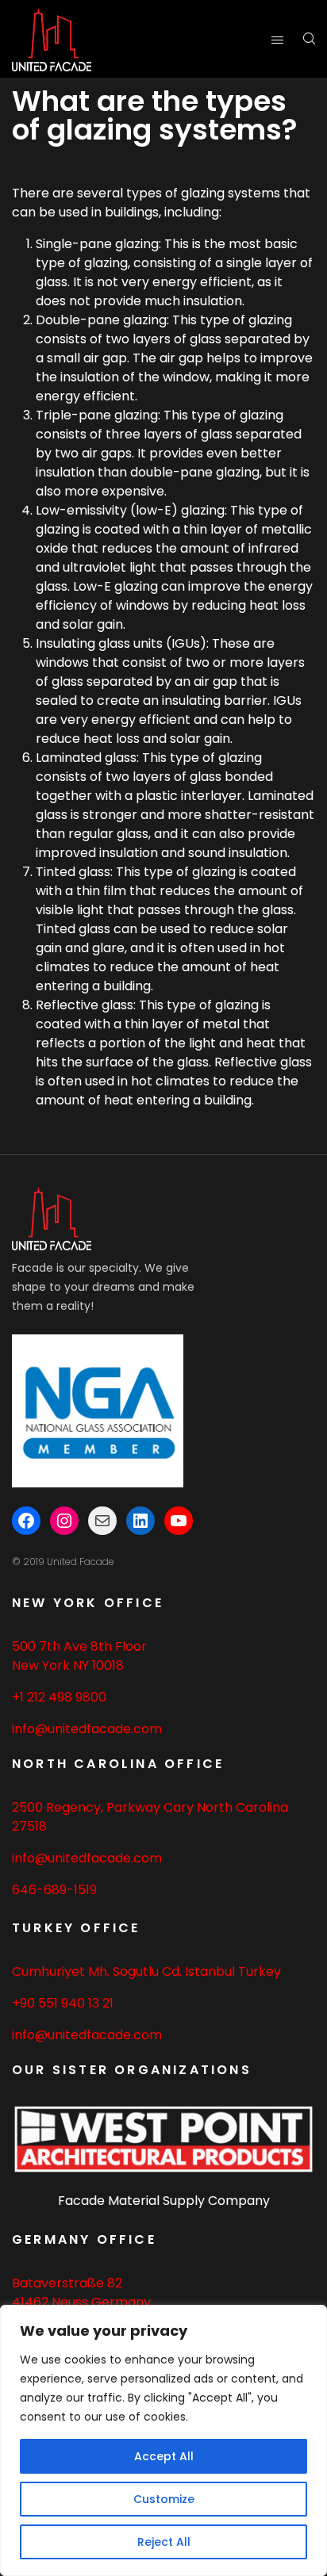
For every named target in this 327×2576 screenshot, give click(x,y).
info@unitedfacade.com (87, 1729)
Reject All (164, 2542)
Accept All (164, 2456)
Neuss (70, 2302)
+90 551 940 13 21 (63, 2003)
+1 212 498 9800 (59, 1697)
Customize (164, 2499)
